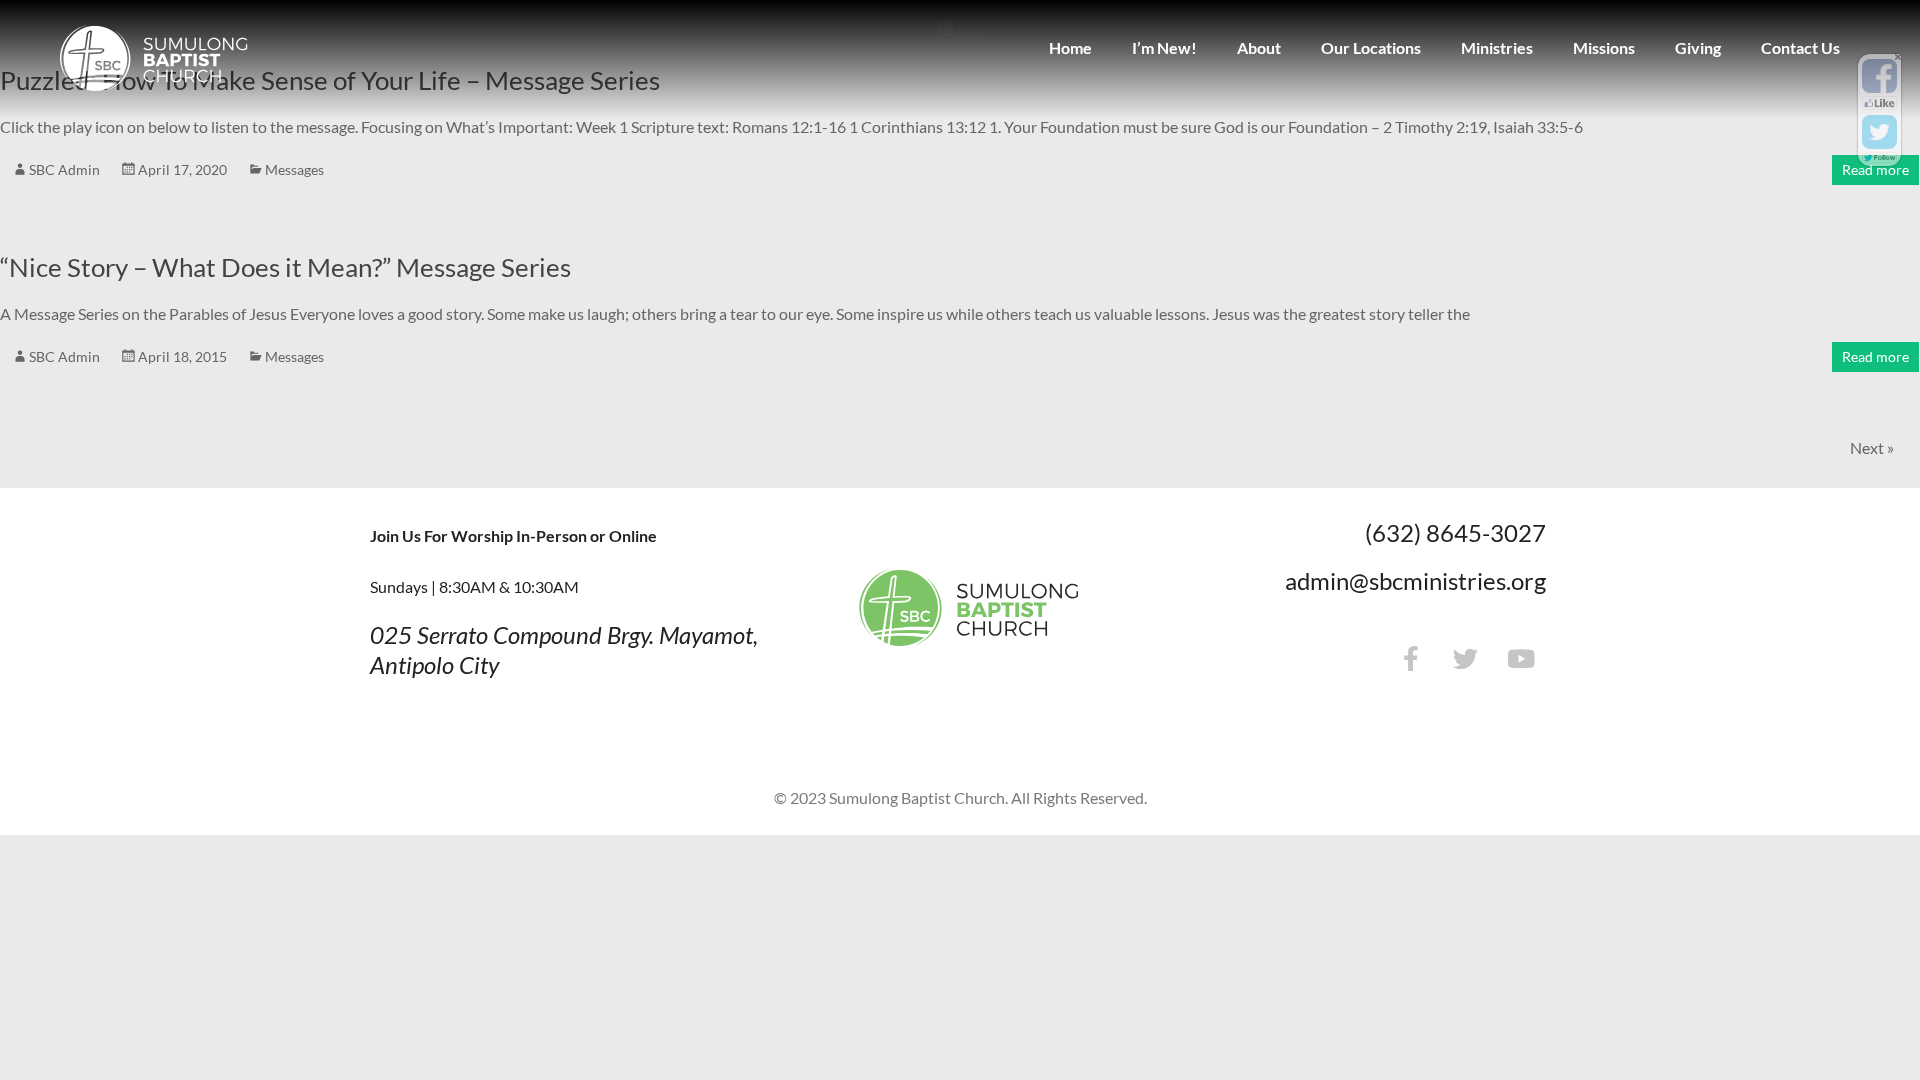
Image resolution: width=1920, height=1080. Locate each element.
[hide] (1898, 57)
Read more (1875, 169)
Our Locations (1371, 47)
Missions (1604, 47)
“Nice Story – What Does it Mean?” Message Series (285, 267)
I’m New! (1164, 47)
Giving (1698, 47)
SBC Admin (64, 169)
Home (1070, 47)
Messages (294, 169)
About (1259, 47)
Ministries (1497, 47)
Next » (1872, 447)
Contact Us (1800, 47)
